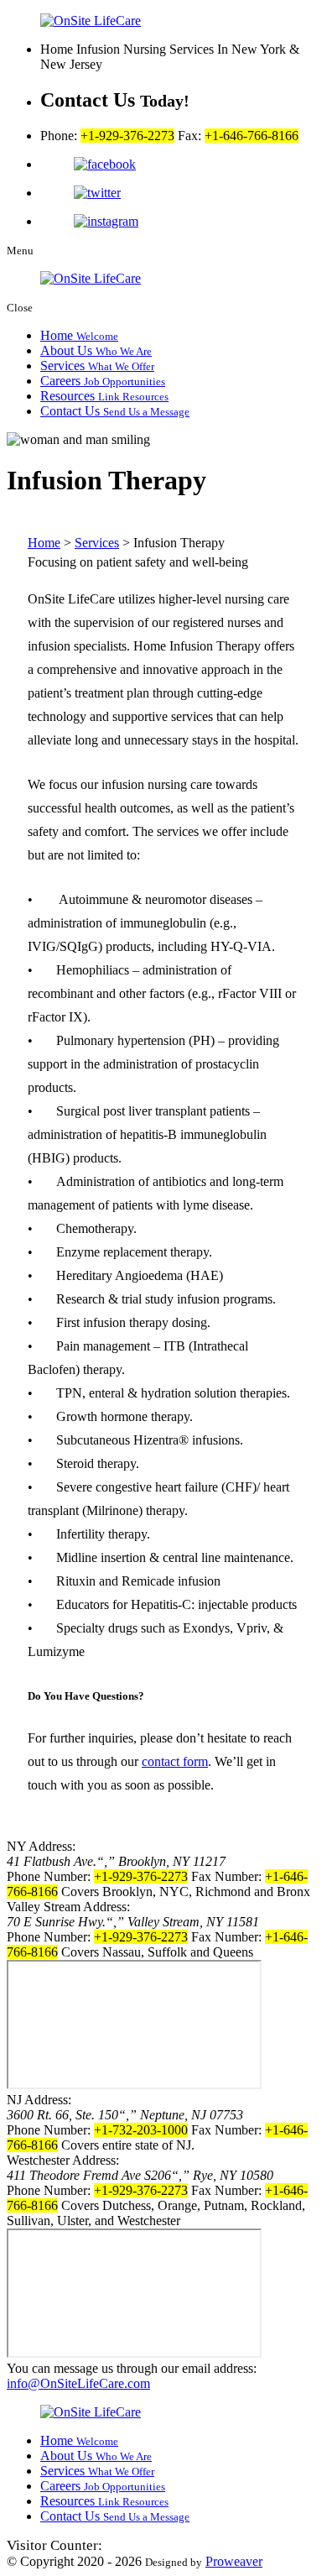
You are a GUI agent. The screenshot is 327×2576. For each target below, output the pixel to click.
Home (79, 335)
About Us (96, 350)
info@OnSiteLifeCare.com (78, 2383)
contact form (175, 1761)
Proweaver (234, 2561)
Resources (104, 396)
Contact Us (115, 411)
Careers (103, 381)
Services (97, 366)
